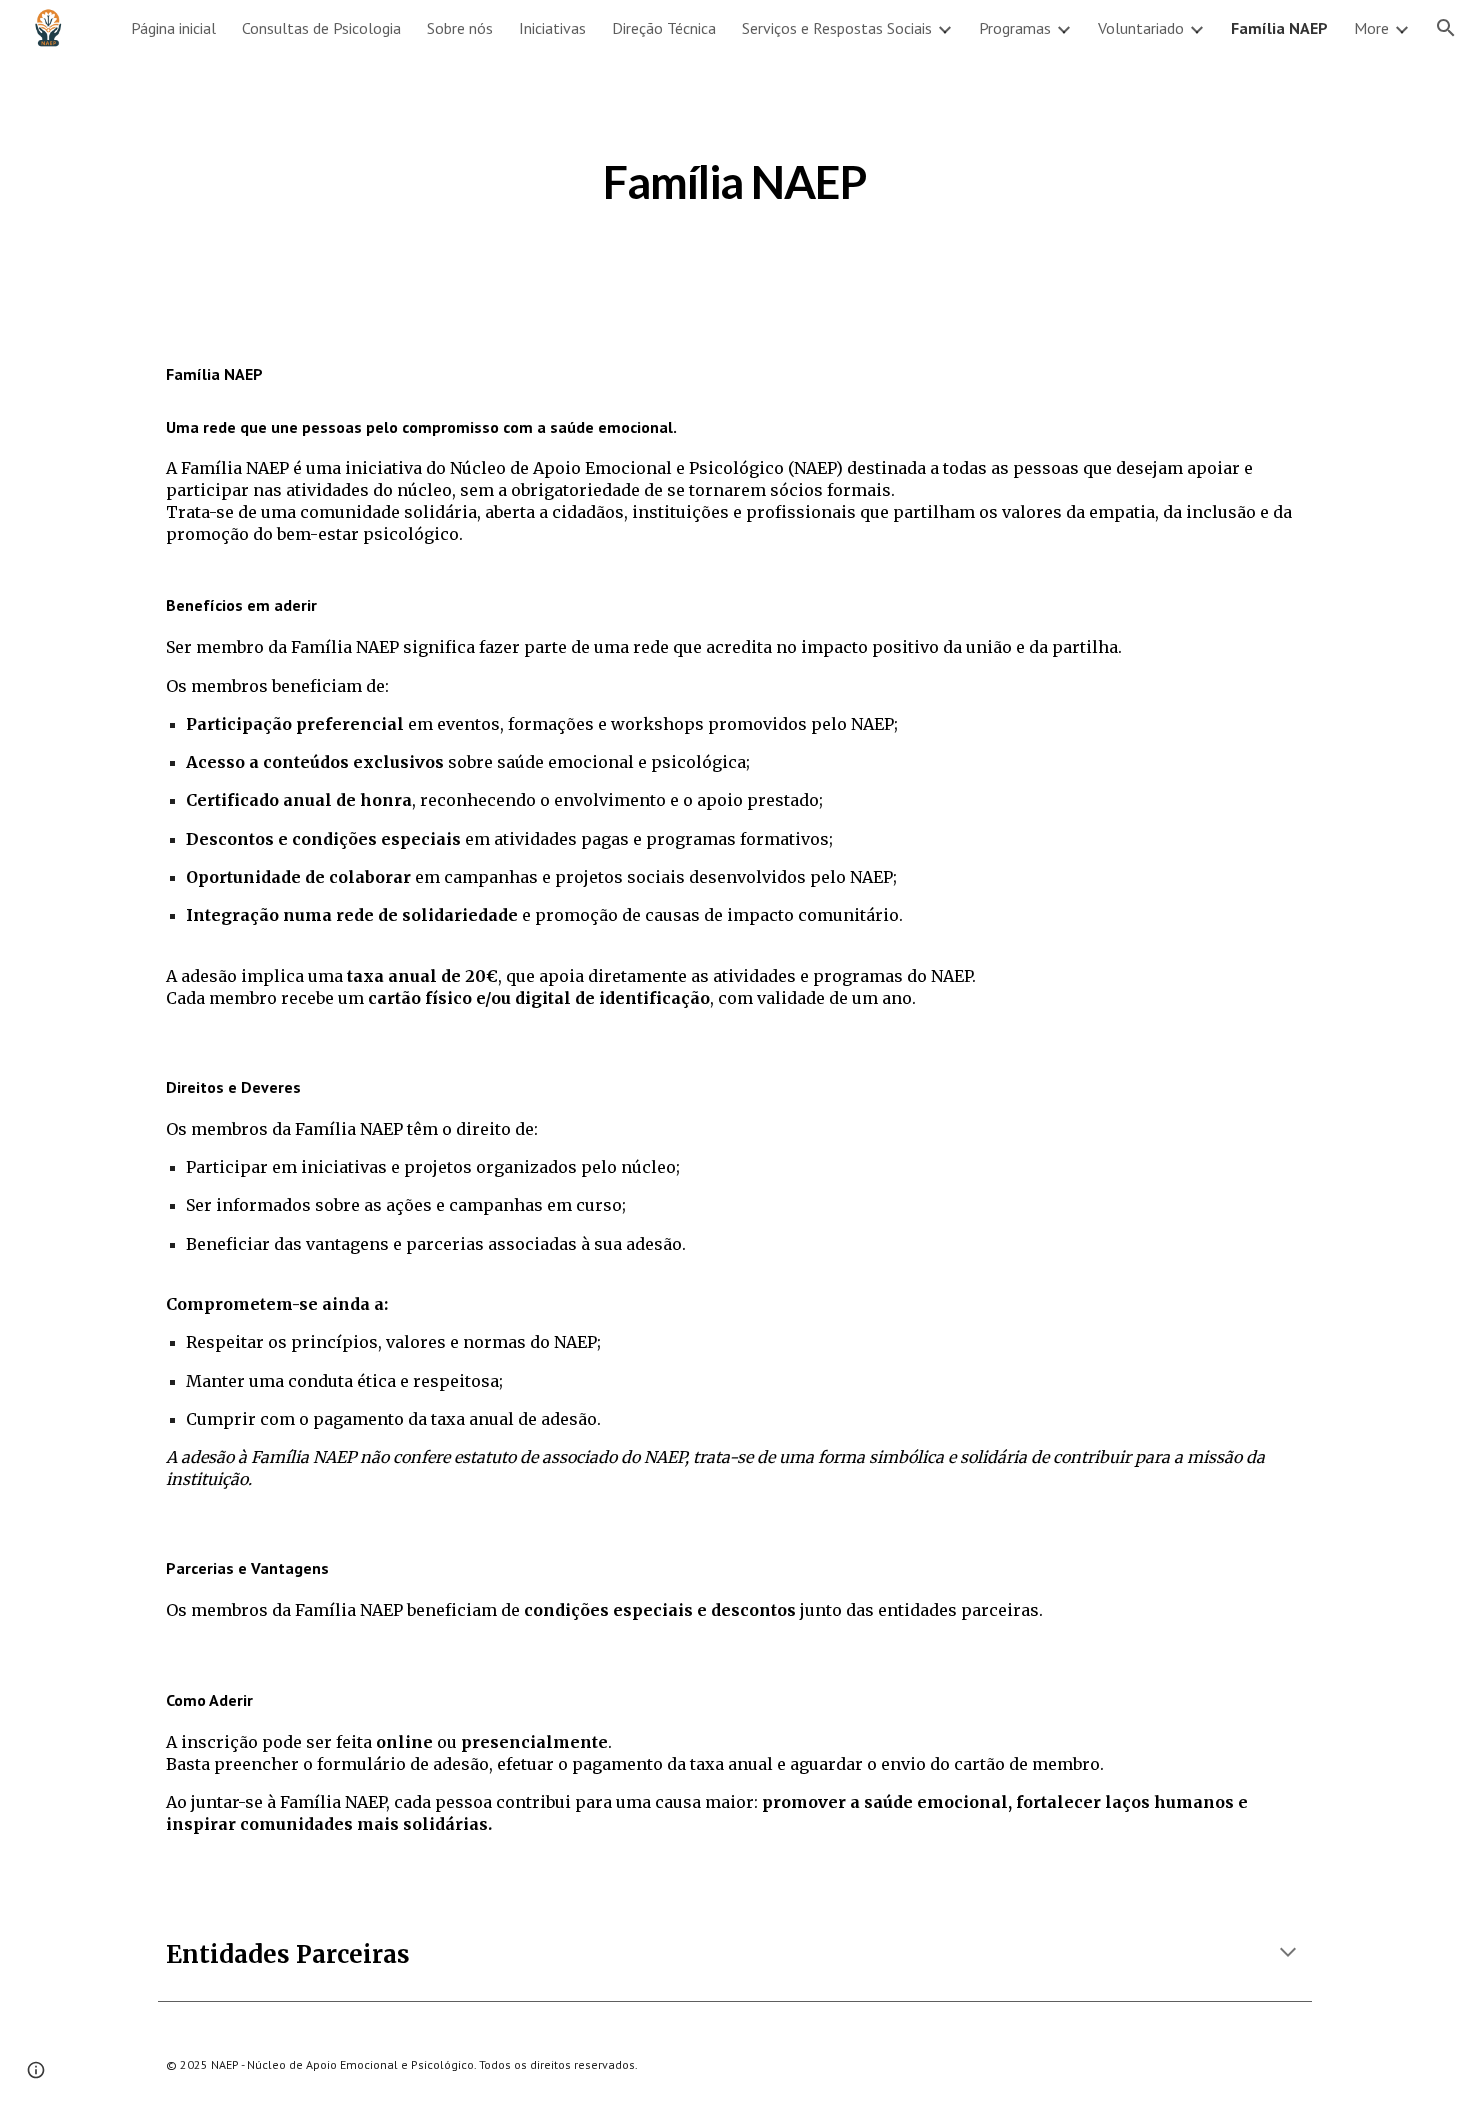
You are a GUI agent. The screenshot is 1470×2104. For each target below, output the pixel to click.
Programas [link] (1015, 28)
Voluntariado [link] (1141, 28)
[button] (1446, 28)
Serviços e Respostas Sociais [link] (837, 28)
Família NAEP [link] (1279, 28)
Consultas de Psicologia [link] (321, 28)
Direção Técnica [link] (664, 28)
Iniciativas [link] (552, 28)
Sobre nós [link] (460, 28)
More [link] (1371, 28)
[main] (735, 177)
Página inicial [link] (173, 28)
